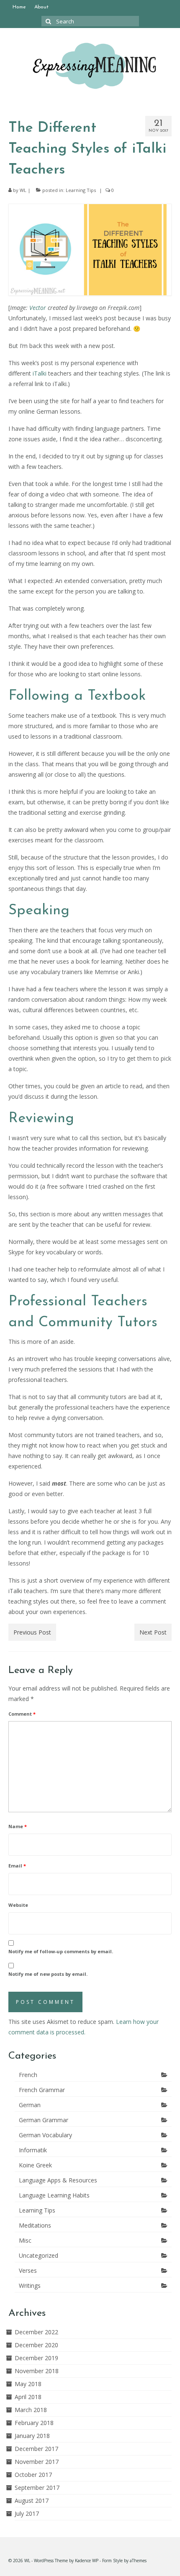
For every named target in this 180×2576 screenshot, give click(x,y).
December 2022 (36, 2332)
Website (18, 1905)
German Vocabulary (45, 2135)
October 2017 (33, 2475)
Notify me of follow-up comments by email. (61, 1951)
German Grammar (44, 2120)
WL (23, 190)
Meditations (35, 2225)
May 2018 (28, 2384)
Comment (22, 1714)
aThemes (138, 2561)
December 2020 (36, 2345)
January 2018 (32, 2436)
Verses (28, 2270)
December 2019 (36, 2358)
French (28, 2075)
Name (18, 1826)
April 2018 (28, 2397)
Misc (25, 2240)
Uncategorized (39, 2255)
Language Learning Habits (54, 2195)
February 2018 (34, 2423)
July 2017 (27, 2513)
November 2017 (37, 2462)
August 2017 (32, 2501)
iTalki (39, 373)
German (30, 2105)
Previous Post (32, 1632)
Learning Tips (81, 190)
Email (17, 1866)
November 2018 (37, 2371)
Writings (30, 2286)
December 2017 (36, 2449)
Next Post (153, 1632)
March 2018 (31, 2410)
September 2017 (37, 2488)
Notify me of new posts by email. (48, 1974)
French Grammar (42, 2090)
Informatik (33, 2150)
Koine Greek (35, 2165)
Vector (38, 308)
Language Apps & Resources (58, 2180)
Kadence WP (87, 2561)
